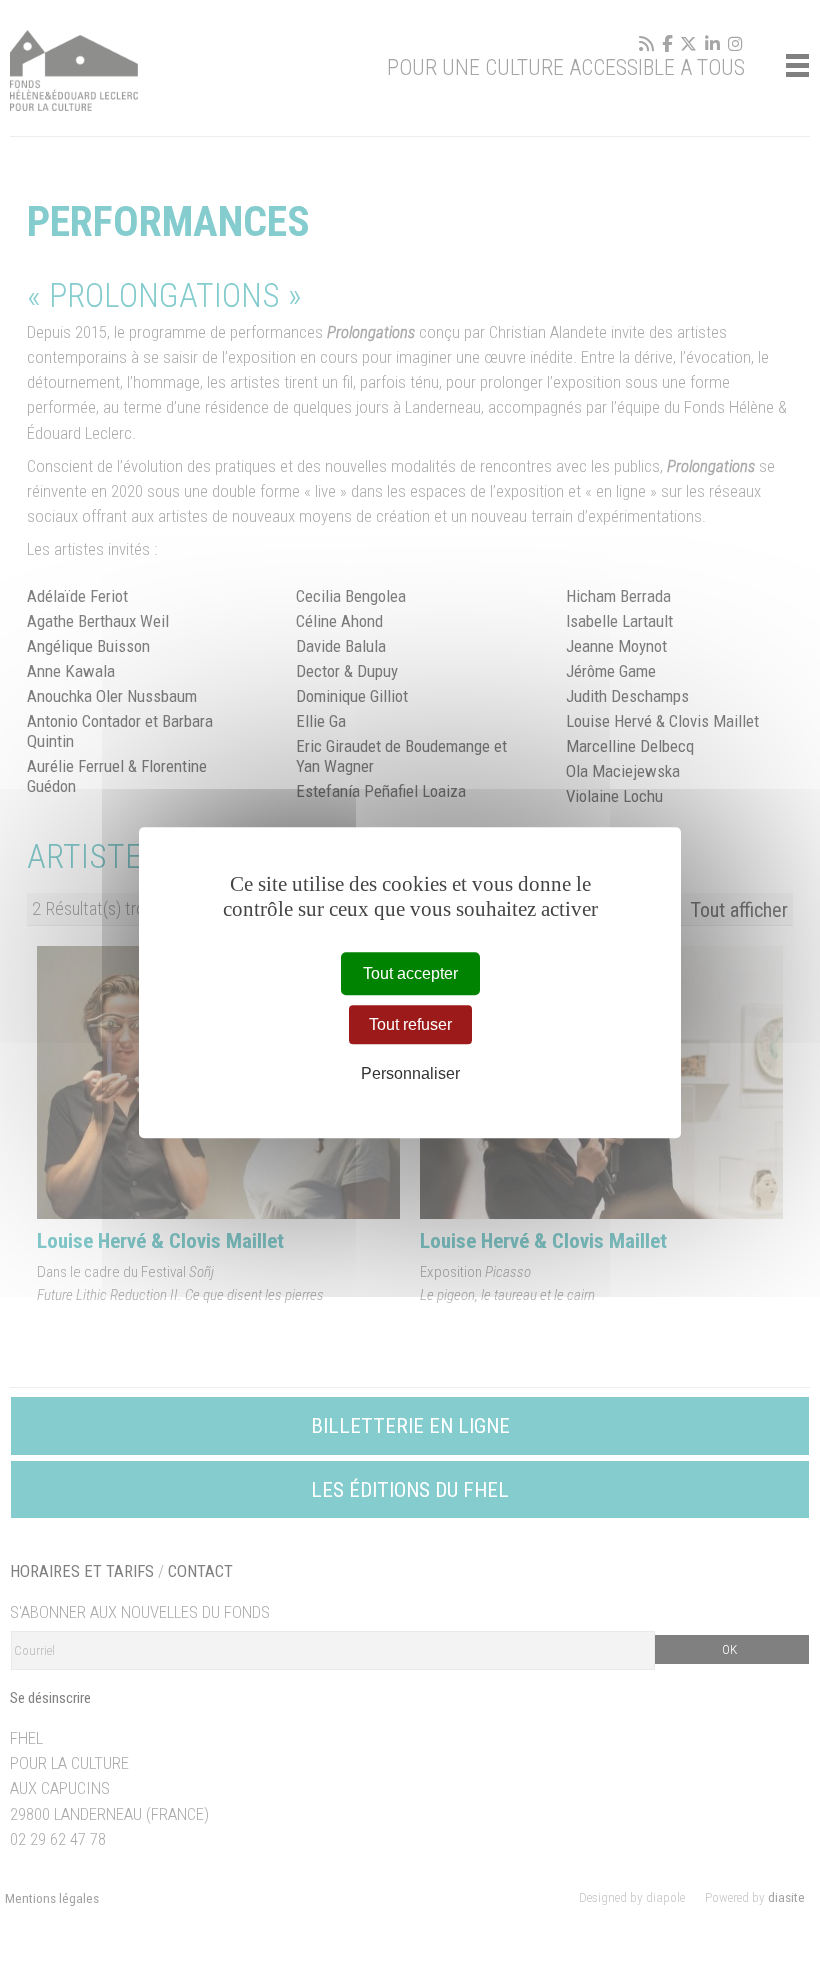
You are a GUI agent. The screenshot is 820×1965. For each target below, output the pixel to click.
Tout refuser (410, 1024)
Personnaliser (410, 1073)
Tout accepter (410, 973)
